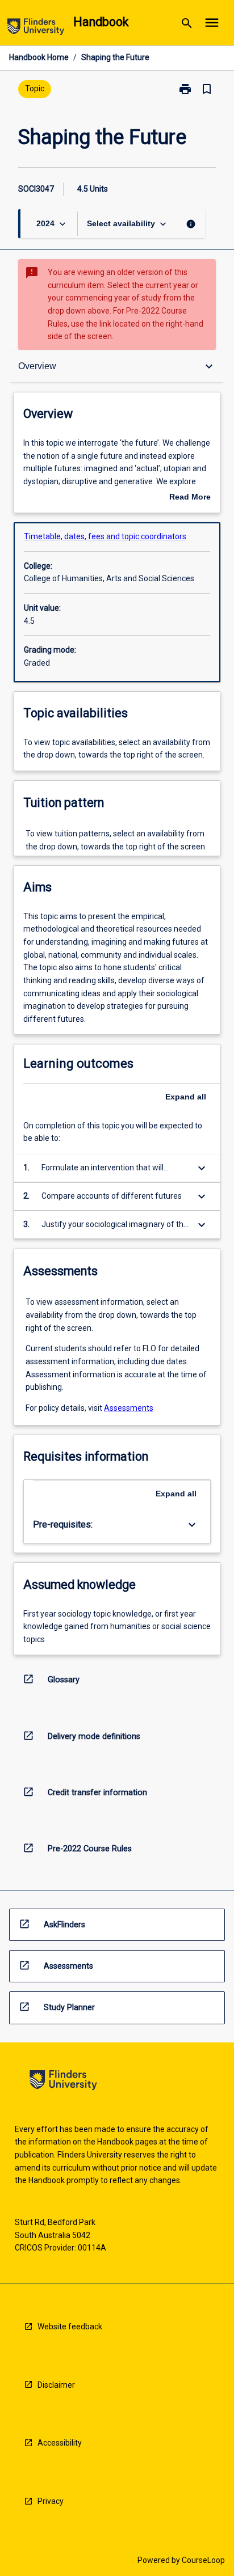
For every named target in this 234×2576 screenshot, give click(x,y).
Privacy (51, 2501)
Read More (190, 498)
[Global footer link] (63, 2082)
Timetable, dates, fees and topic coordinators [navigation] (105, 536)
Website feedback (70, 2327)
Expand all (186, 1097)
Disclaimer (56, 2385)
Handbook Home (39, 57)
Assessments (129, 1408)
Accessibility (60, 2443)
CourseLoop (203, 2560)
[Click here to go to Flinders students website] (36, 29)
